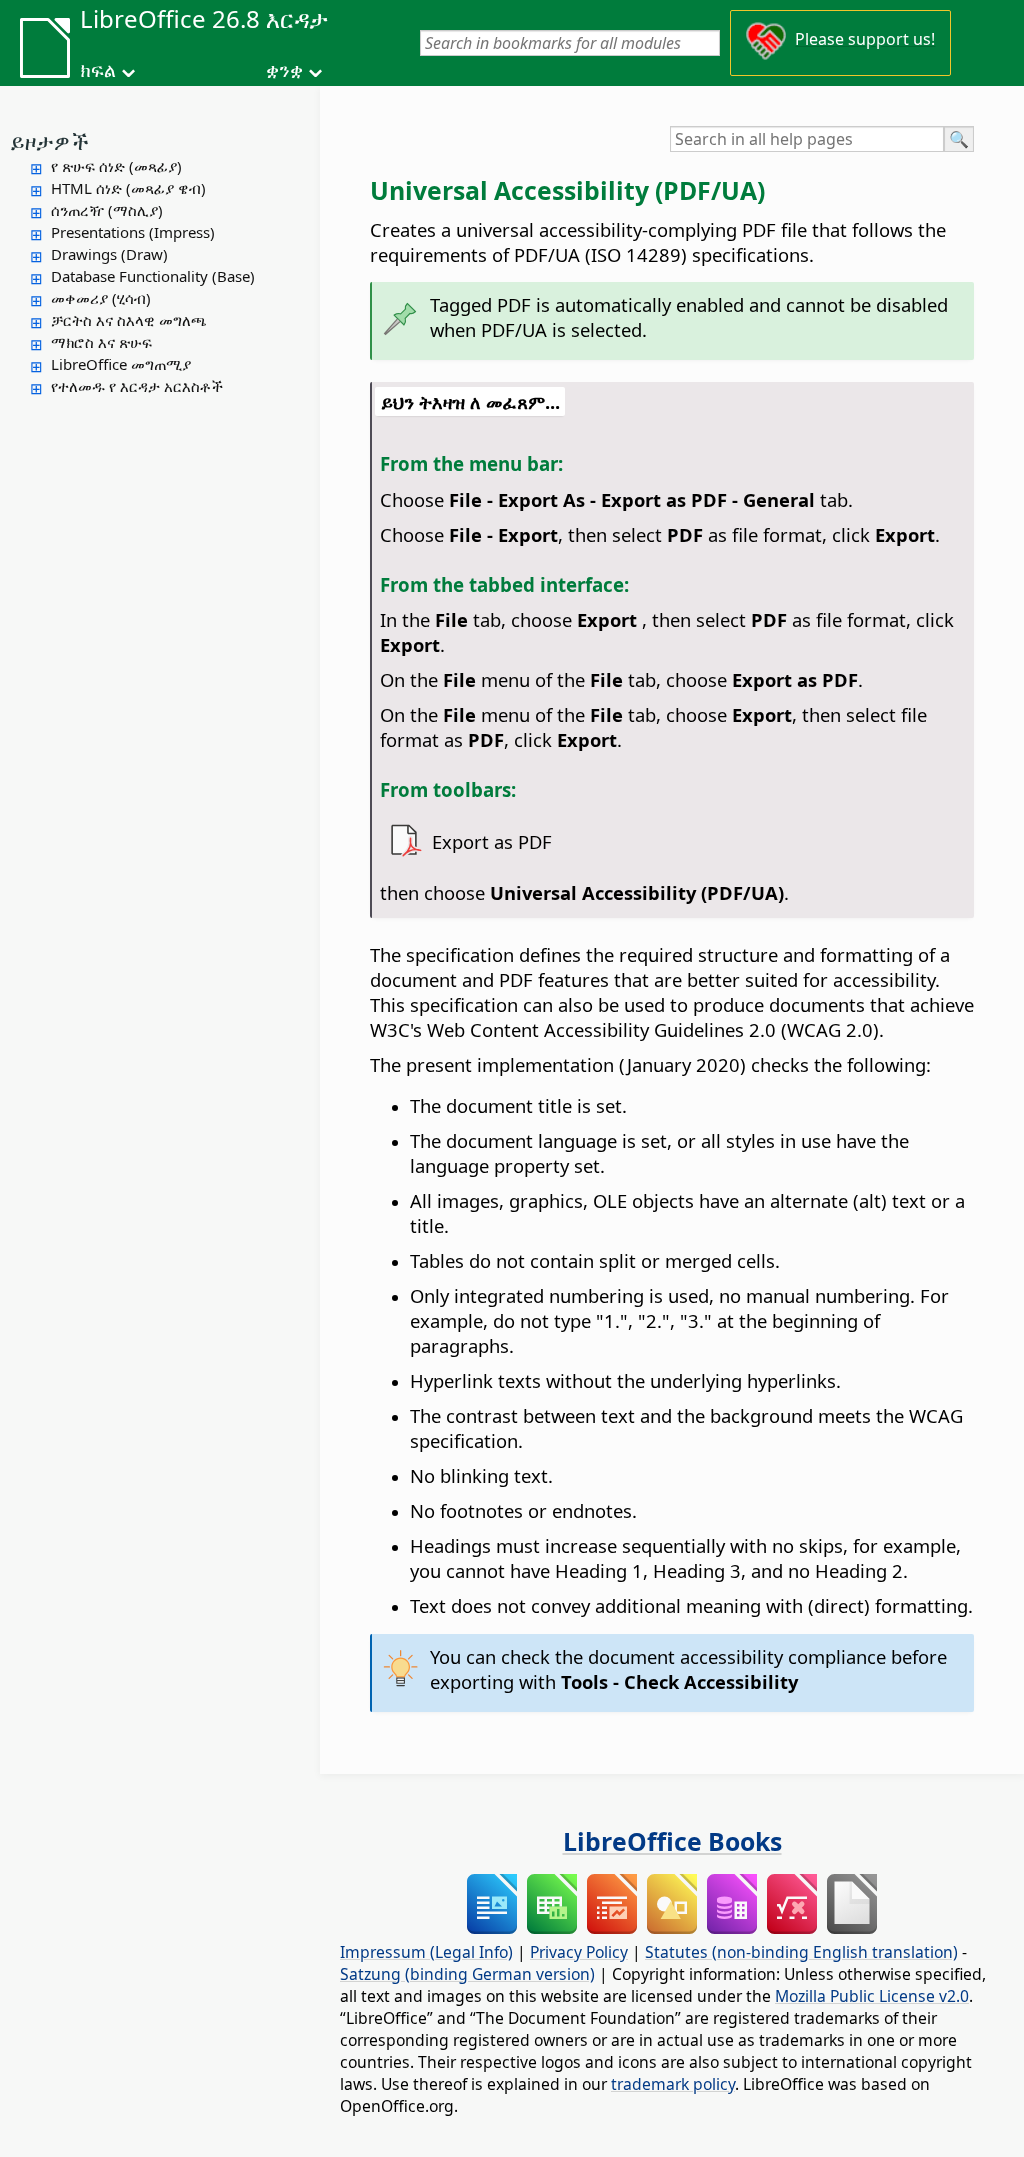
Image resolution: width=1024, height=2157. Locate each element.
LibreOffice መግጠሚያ (121, 364)
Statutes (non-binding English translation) (801, 1952)
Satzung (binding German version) (467, 1974)
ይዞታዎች (49, 141)
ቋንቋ (284, 70)
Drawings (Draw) (109, 254)
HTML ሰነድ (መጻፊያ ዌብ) (128, 188)
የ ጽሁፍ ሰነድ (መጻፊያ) (116, 166)
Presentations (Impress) (133, 232)
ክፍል (98, 70)
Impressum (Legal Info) (426, 1952)
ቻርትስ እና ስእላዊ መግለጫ (129, 320)
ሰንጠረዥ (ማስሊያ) (107, 210)
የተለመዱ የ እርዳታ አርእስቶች (137, 386)
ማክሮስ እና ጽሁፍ (101, 342)
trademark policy (673, 2084)
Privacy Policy (579, 1952)
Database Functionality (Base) (153, 276)
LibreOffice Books (672, 1841)
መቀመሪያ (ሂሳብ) (101, 298)
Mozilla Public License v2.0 (872, 1996)
